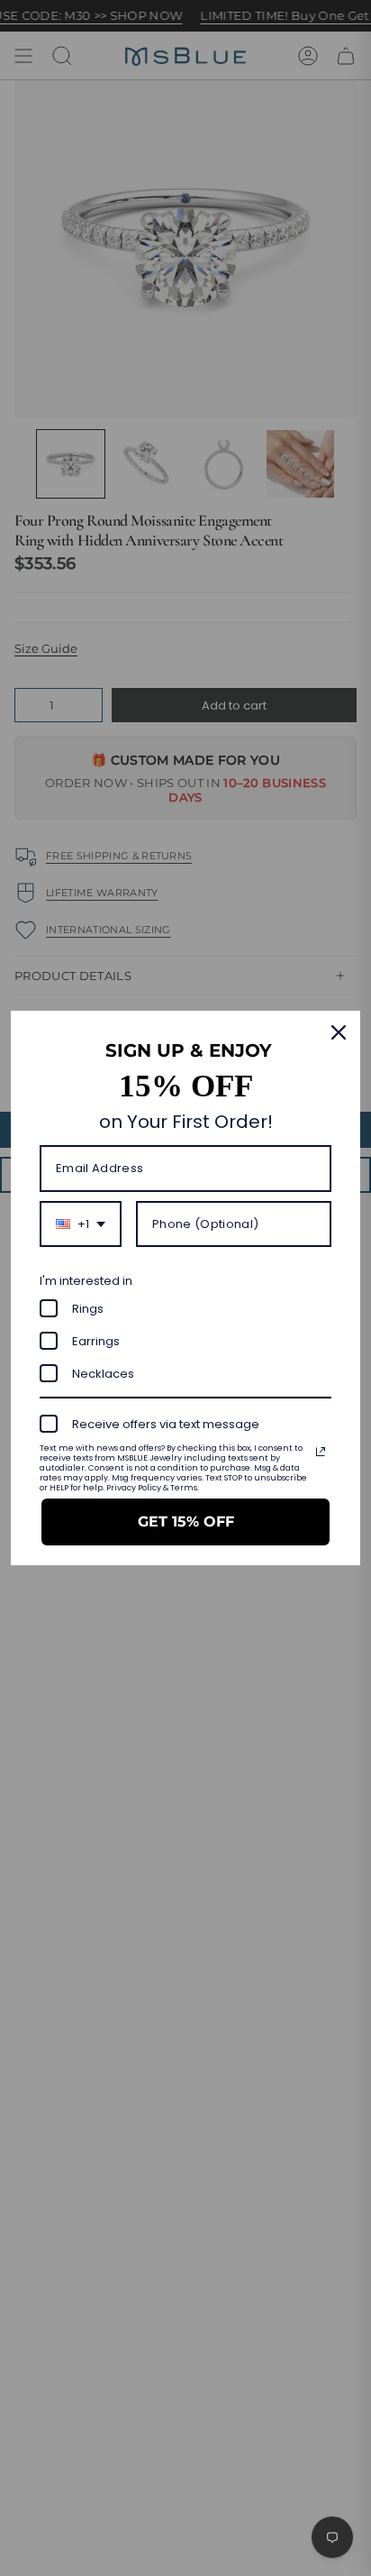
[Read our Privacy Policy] (321, 1452)
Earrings (96, 1341)
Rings (88, 1309)
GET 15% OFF (186, 1522)
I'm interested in (86, 1281)
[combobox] (81, 1224)
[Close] (339, 1032)
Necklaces (103, 1374)
